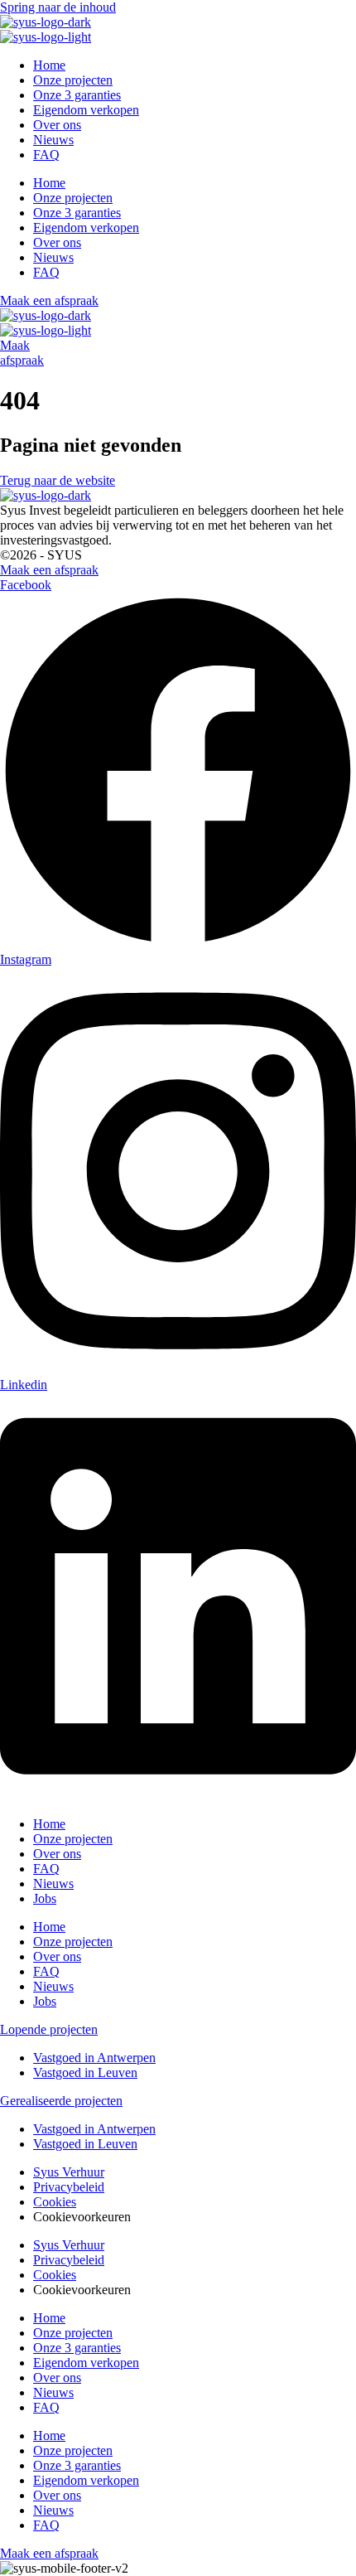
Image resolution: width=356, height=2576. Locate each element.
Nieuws (53, 140)
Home (49, 65)
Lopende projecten (49, 2029)
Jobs (45, 1898)
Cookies (55, 2202)
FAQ (46, 155)
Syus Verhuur (69, 2172)
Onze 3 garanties (77, 95)
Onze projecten (73, 80)
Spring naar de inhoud (58, 7)
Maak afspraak (22, 353)
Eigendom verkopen (86, 110)
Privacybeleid (69, 2187)
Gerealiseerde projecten (61, 2101)
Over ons (57, 125)
